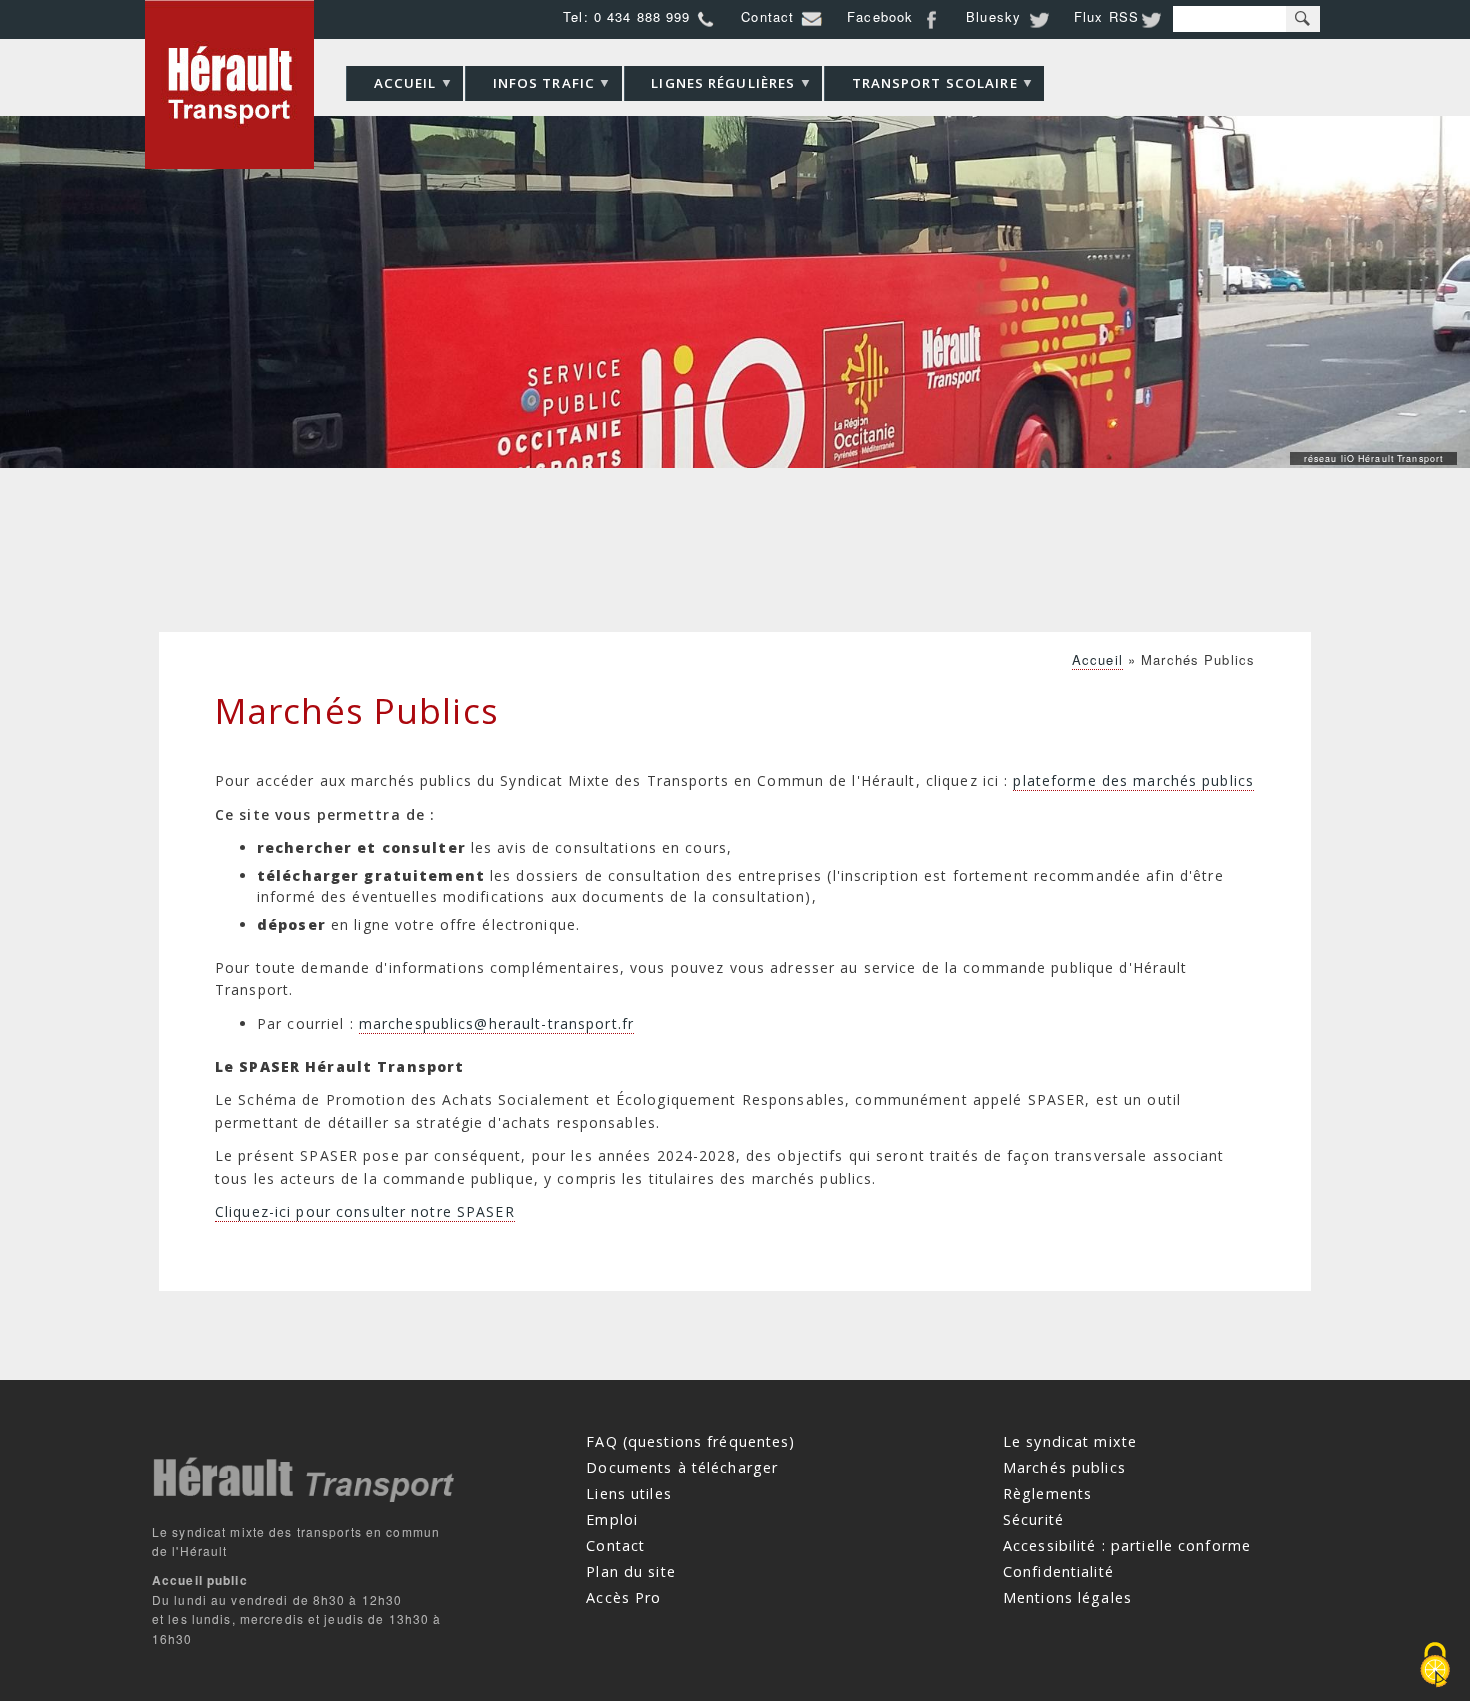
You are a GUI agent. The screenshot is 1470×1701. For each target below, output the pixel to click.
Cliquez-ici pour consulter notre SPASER (365, 1211)
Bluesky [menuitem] (993, 16)
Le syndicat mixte (1070, 1441)
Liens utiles (628, 1493)
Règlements (1047, 1493)
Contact (615, 1544)
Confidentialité (1058, 1570)
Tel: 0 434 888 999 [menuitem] (626, 16)
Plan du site (630, 1570)
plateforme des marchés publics (1133, 780)
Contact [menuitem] (767, 16)
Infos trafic (530, 87)
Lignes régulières (710, 87)
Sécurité (1033, 1519)
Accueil (391, 87)
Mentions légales (1067, 1596)
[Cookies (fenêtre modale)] (1435, 1666)
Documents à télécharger (682, 1467)
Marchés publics (1064, 1467)
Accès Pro (623, 1596)
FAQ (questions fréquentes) (690, 1441)
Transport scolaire (921, 87)
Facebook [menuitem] (880, 16)
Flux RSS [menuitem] (1106, 16)
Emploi (612, 1519)
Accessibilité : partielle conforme (1127, 1544)
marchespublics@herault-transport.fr (496, 1023)
